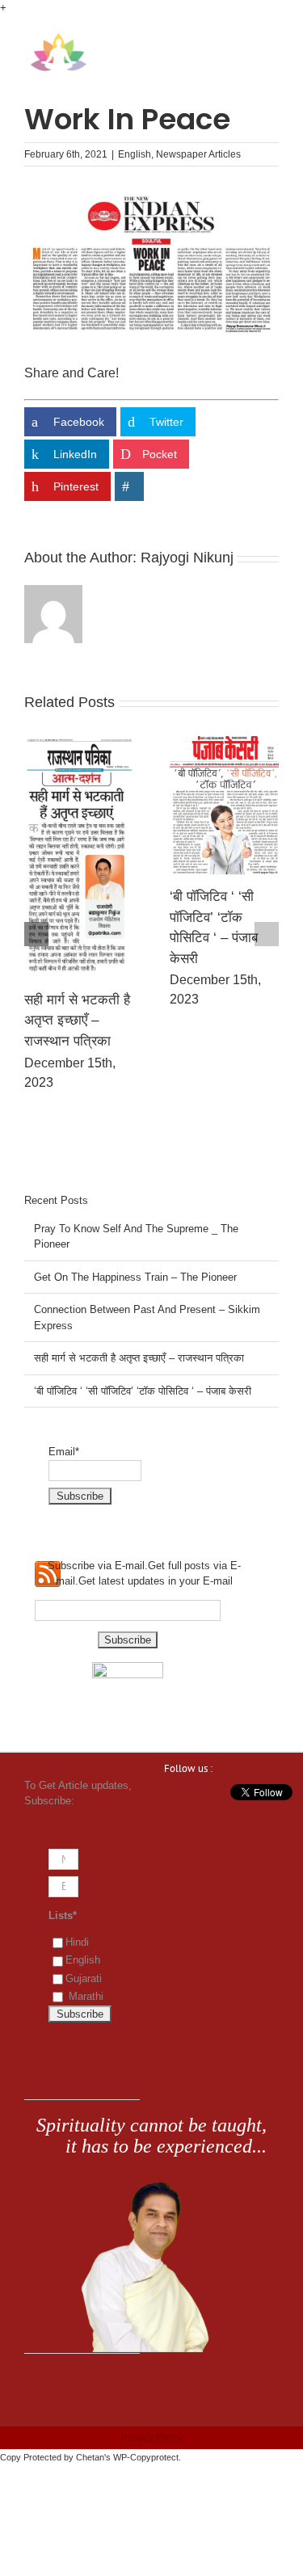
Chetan (90, 2457)
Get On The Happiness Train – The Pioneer (174, 904)
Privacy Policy (152, 2438)
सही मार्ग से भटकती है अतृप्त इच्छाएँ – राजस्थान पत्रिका (139, 1358)
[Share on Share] (129, 486)
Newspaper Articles (198, 154)
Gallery (29, 798)
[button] (36, 934)
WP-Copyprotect (146, 2457)
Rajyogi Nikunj (187, 558)
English (135, 154)
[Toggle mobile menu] (272, 41)
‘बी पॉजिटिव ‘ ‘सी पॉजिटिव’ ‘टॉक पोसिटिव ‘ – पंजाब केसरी (143, 1391)
